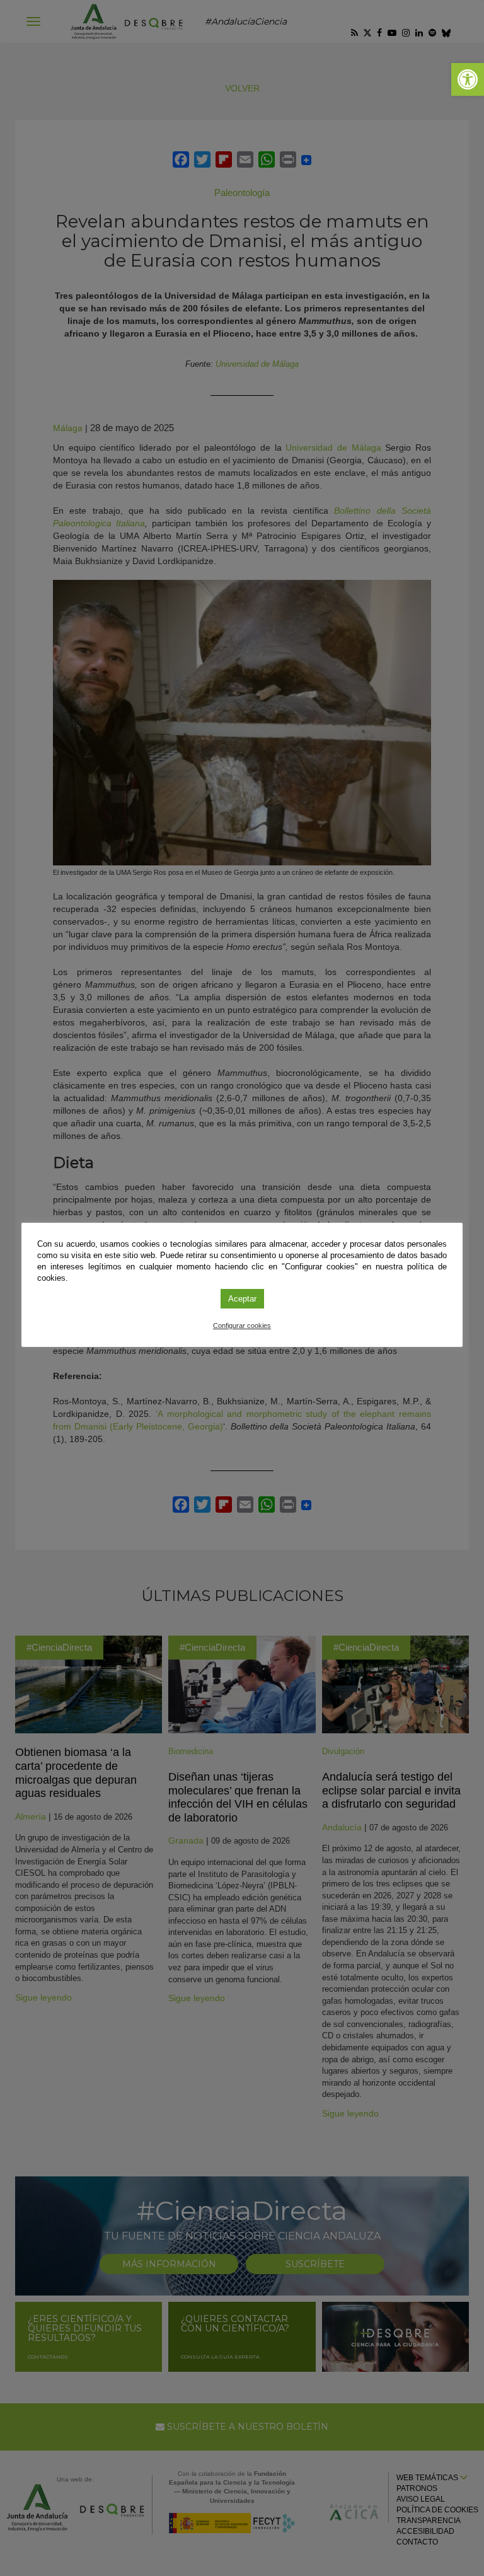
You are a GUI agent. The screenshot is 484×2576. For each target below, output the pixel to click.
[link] (468, 79)
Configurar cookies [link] (242, 1326)
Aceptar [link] (242, 1299)
